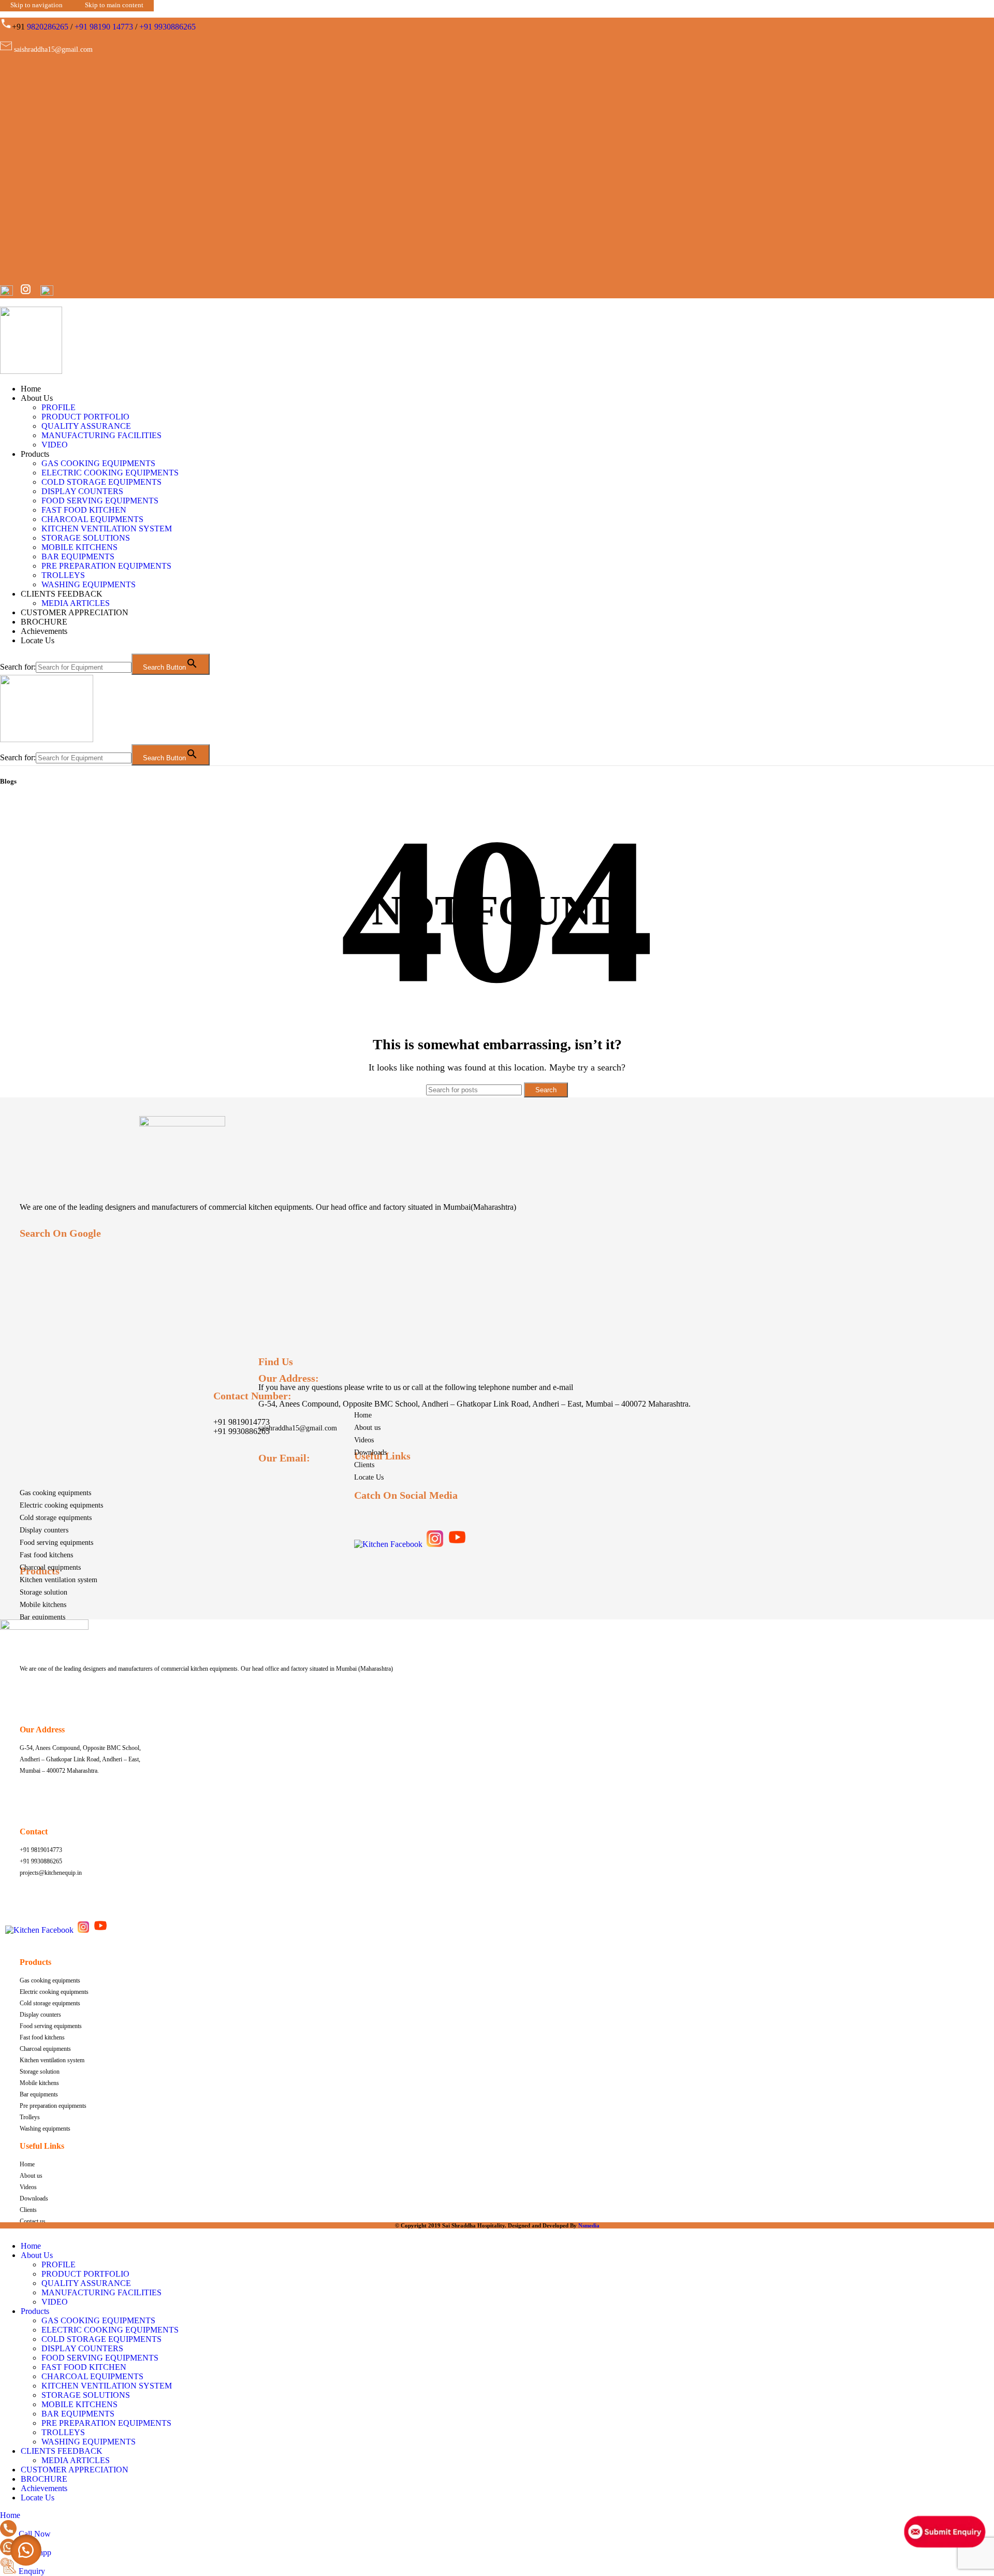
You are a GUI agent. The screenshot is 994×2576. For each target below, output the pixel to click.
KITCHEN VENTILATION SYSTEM (107, 529)
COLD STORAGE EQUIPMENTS (101, 482)
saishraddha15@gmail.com (298, 1428)
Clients (364, 1465)
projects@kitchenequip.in (51, 1873)
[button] (26, 2550)
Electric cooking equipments (61, 1505)
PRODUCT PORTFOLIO (85, 417)
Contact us (33, 2221)
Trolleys (30, 2117)
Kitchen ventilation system (59, 1580)
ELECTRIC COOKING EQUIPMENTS (110, 473)
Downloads (370, 1452)
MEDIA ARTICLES (76, 603)
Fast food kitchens (46, 1555)
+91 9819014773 (242, 1422)
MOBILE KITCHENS (79, 547)
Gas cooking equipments (55, 1493)
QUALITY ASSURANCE (86, 426)
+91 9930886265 (167, 27)
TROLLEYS (63, 575)
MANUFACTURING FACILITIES (101, 435)
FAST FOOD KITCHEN (84, 510)
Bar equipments (42, 1617)
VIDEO (55, 445)
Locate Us (369, 1477)
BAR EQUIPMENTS (78, 556)
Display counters (44, 1530)
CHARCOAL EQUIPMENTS (92, 519)
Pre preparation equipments (53, 2106)
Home (363, 1415)
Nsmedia (589, 2225)
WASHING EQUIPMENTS (89, 584)
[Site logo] (31, 371)
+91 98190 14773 (104, 27)
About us (367, 1428)
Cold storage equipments (56, 1518)
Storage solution (43, 1592)
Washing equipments (45, 2129)
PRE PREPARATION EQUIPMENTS (106, 566)
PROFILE (59, 407)
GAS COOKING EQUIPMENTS (98, 463)
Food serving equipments (56, 1543)
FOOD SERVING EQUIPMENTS (100, 501)
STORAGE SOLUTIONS (86, 538)
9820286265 (48, 27)
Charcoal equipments (50, 1567)
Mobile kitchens (43, 1605)
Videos (364, 1440)
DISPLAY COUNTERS (82, 491)
